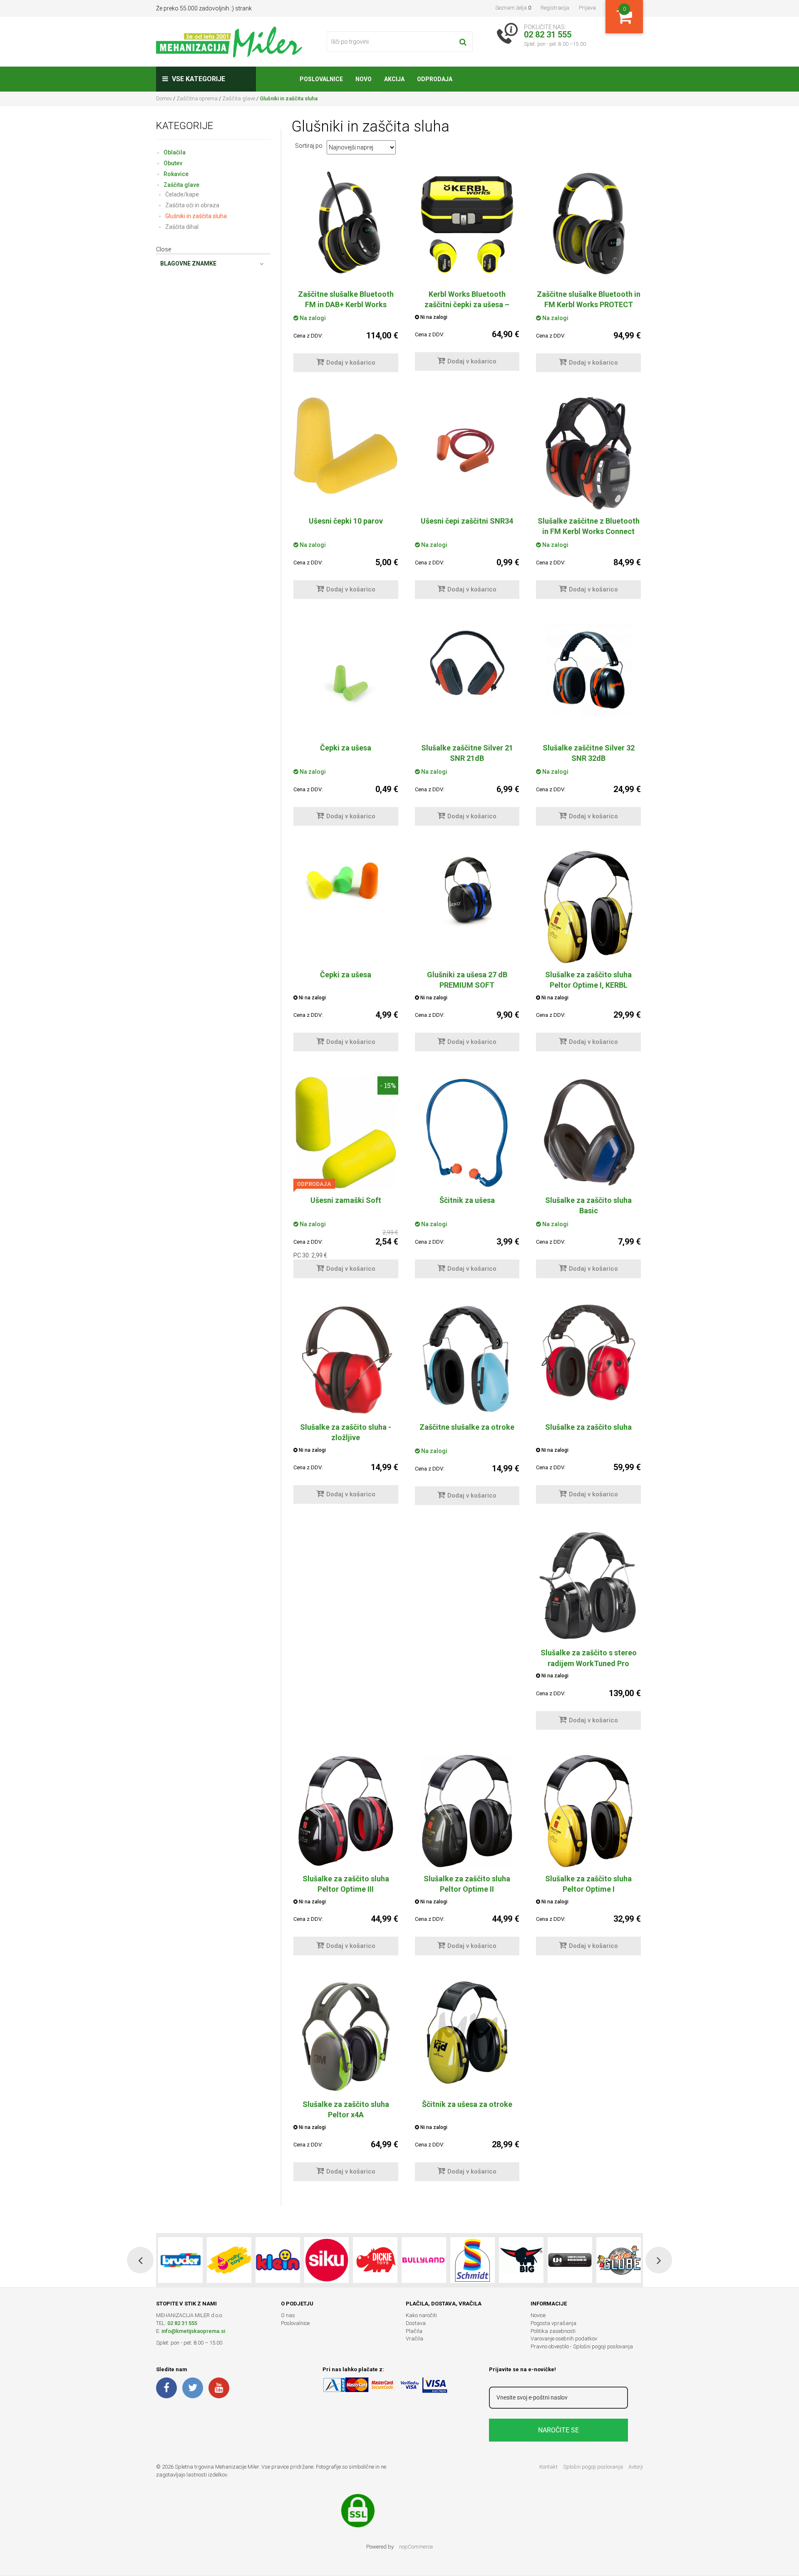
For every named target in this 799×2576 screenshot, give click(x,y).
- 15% (388, 1085)
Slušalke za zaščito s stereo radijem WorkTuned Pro (589, 1658)
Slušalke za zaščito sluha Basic (588, 1205)
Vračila (414, 2339)
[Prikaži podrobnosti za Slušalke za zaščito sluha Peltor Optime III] (346, 1811)
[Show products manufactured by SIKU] (326, 2260)
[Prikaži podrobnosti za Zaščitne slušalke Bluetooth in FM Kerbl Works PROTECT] (588, 223)
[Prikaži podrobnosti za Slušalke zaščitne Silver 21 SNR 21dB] (467, 663)
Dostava (416, 2323)
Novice (538, 2315)
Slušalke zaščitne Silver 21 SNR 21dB (467, 753)
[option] (180, 2260)
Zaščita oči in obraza (192, 205)
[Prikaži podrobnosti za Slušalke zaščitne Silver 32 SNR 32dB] (588, 670)
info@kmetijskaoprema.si (193, 2331)
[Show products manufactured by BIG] (521, 2260)
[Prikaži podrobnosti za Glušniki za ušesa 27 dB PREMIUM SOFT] (467, 890)
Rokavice (176, 174)
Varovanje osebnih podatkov (564, 2339)
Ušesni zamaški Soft (346, 1200)
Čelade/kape (182, 194)
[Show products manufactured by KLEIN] (278, 2260)
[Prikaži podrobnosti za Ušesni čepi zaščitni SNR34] (467, 450)
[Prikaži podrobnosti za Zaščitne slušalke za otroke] (467, 1359)
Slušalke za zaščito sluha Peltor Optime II (467, 1884)
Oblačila (175, 152)
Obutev (173, 163)
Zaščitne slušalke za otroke (467, 1427)
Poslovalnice (295, 2323)
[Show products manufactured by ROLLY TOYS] (229, 2260)
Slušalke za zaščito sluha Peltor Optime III (346, 1884)
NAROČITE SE (558, 2430)
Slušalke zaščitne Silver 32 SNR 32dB (589, 753)
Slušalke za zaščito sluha (588, 1427)
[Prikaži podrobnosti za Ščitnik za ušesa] (467, 1133)
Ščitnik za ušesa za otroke (467, 2104)
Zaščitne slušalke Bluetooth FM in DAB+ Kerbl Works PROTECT (346, 304)
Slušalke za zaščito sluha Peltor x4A (346, 2109)
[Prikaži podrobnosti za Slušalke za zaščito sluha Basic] (588, 1133)
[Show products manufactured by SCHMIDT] (473, 2260)
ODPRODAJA (314, 1184)
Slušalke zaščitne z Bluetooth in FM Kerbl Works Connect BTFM (589, 531)
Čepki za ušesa (346, 748)
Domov (164, 98)
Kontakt (548, 2467)
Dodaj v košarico (351, 363)
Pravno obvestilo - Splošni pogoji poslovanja (582, 2346)
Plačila (414, 2331)
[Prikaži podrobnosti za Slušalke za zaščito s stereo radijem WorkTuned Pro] (588, 1585)
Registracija (555, 8)
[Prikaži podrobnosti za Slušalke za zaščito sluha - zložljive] (346, 1359)
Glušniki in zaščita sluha (196, 216)
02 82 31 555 (182, 2323)
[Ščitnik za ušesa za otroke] (467, 2033)
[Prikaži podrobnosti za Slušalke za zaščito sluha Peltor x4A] (346, 2037)
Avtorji (636, 2467)
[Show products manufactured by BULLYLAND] (424, 2260)
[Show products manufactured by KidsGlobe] (619, 2260)
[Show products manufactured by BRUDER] (180, 2260)
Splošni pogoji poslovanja (593, 2467)
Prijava (587, 8)
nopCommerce (416, 2547)
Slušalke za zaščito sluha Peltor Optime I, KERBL (588, 980)
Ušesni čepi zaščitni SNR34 (467, 521)
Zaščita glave (239, 98)
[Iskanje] (463, 42)
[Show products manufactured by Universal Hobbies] (570, 2260)
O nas (288, 2315)
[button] (140, 2260)
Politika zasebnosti (553, 2331)
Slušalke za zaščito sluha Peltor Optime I (588, 1884)
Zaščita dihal (182, 227)
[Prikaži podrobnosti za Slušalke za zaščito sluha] (588, 1353)
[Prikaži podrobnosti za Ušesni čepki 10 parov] (346, 446)
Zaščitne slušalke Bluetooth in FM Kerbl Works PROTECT (589, 299)
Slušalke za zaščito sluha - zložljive (346, 1432)
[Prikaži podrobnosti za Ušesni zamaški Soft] (346, 1133)
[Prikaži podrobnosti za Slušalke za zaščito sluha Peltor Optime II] (467, 1811)
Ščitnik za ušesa (467, 1200)
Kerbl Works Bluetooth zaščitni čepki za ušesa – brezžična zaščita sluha (467, 304)
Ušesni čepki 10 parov (346, 521)
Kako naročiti (421, 2315)
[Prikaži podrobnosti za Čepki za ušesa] (346, 676)
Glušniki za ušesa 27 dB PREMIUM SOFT (467, 980)
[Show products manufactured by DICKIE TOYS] (375, 2260)
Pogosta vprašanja (553, 2323)
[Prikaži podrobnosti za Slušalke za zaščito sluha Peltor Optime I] (588, 1811)
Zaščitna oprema (197, 98)
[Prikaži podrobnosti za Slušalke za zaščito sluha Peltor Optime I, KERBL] (588, 907)
